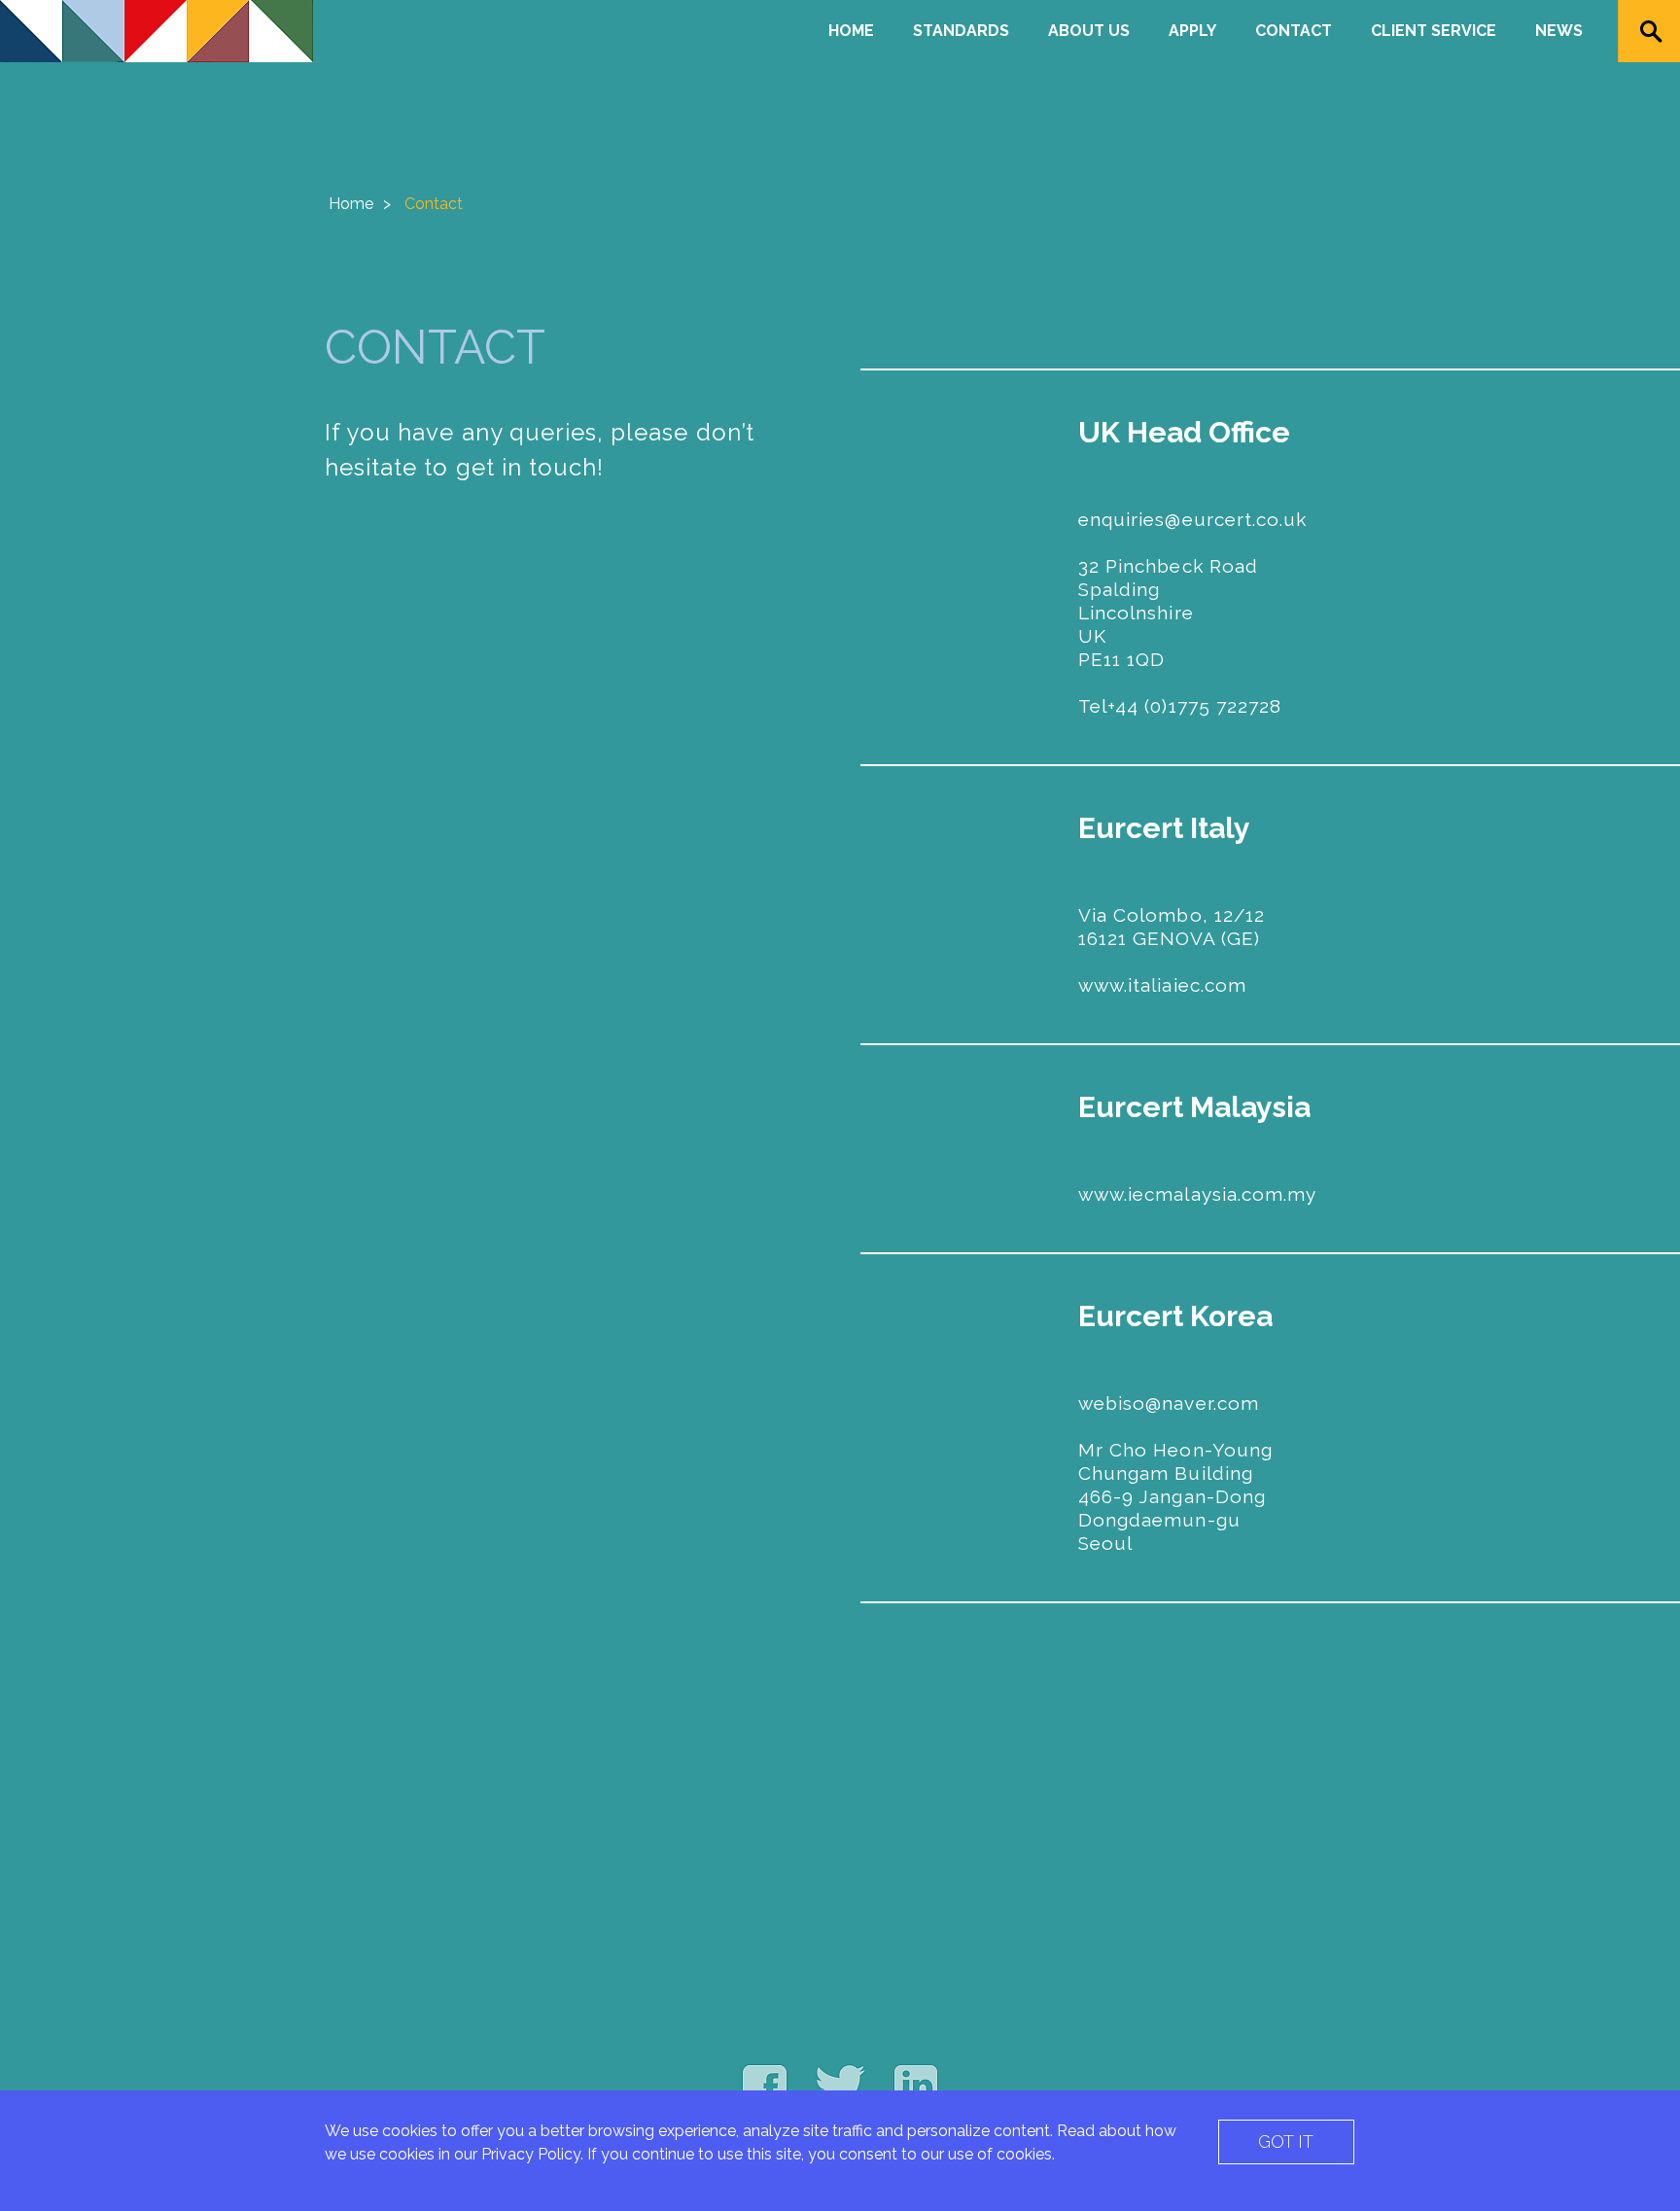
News (1559, 31)
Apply (1192, 31)
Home (851, 31)
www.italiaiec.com (1162, 985)
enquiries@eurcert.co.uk (1192, 519)
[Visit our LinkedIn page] (916, 2086)
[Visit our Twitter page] (840, 2086)
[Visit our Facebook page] (765, 2086)
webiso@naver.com (1169, 1403)
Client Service (1434, 31)
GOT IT (1286, 2141)
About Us (1089, 31)
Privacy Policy (531, 2154)
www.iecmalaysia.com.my (1197, 1194)
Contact (1294, 31)
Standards (961, 31)
